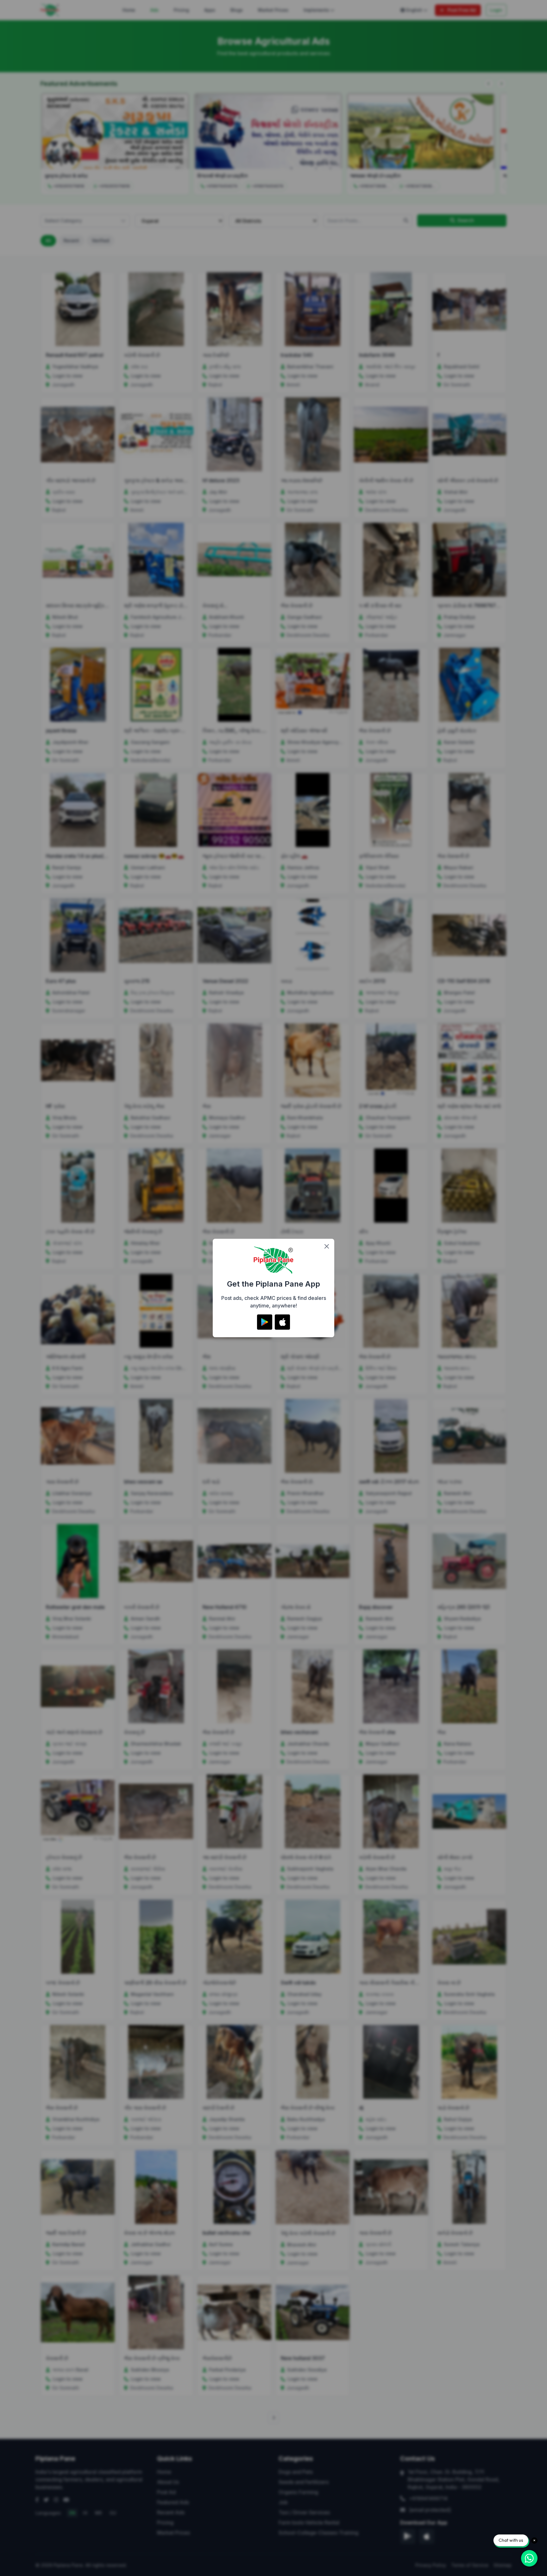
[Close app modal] (327, 1246)
